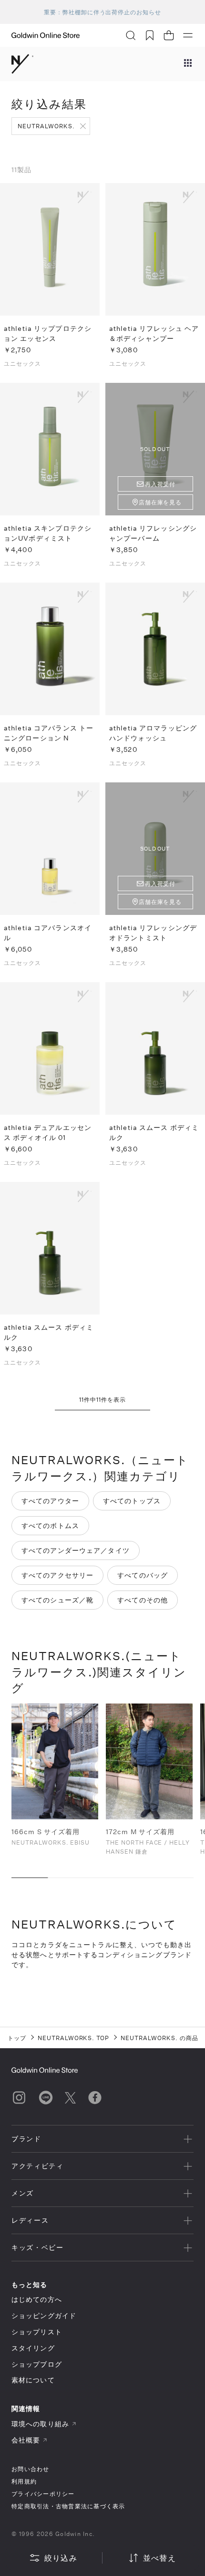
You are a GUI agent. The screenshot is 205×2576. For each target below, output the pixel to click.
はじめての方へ (37, 2299)
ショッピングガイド (44, 2315)
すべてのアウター (50, 1501)
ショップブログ (37, 2364)
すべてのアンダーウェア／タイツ (76, 1550)
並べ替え (159, 2558)
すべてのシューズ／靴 (57, 1600)
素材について (33, 2380)
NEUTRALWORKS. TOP (73, 2038)
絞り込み (61, 2558)
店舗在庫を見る (160, 502)
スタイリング (33, 2348)
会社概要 (26, 2440)
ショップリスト (37, 2332)
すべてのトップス (132, 1501)
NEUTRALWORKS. (46, 126)
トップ (17, 2038)
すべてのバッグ (143, 1575)
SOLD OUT (155, 449)
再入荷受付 (160, 484)
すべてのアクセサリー (57, 1575)
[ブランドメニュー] (188, 64)
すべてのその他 (143, 1600)
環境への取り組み (40, 2424)
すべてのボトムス (50, 1525)
